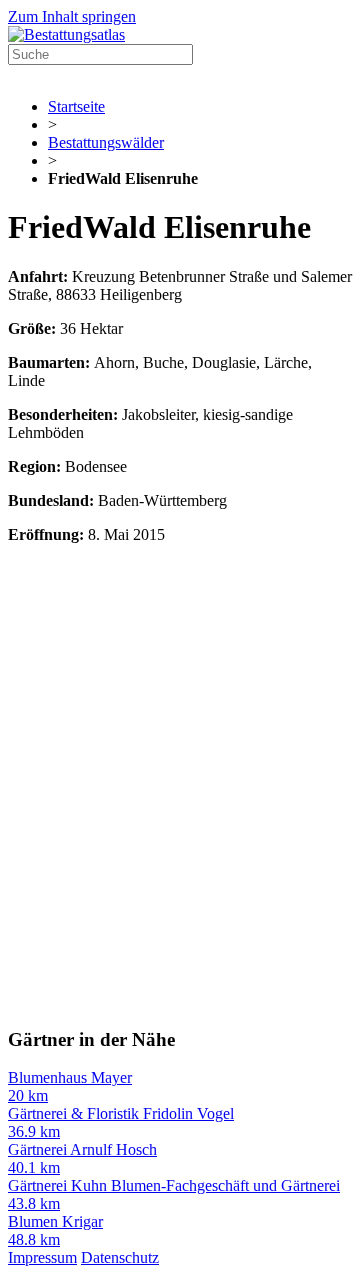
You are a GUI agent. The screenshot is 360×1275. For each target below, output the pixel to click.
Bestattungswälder (106, 142)
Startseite (76, 106)
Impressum (42, 1257)
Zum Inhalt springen (72, 16)
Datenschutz (120, 1257)
